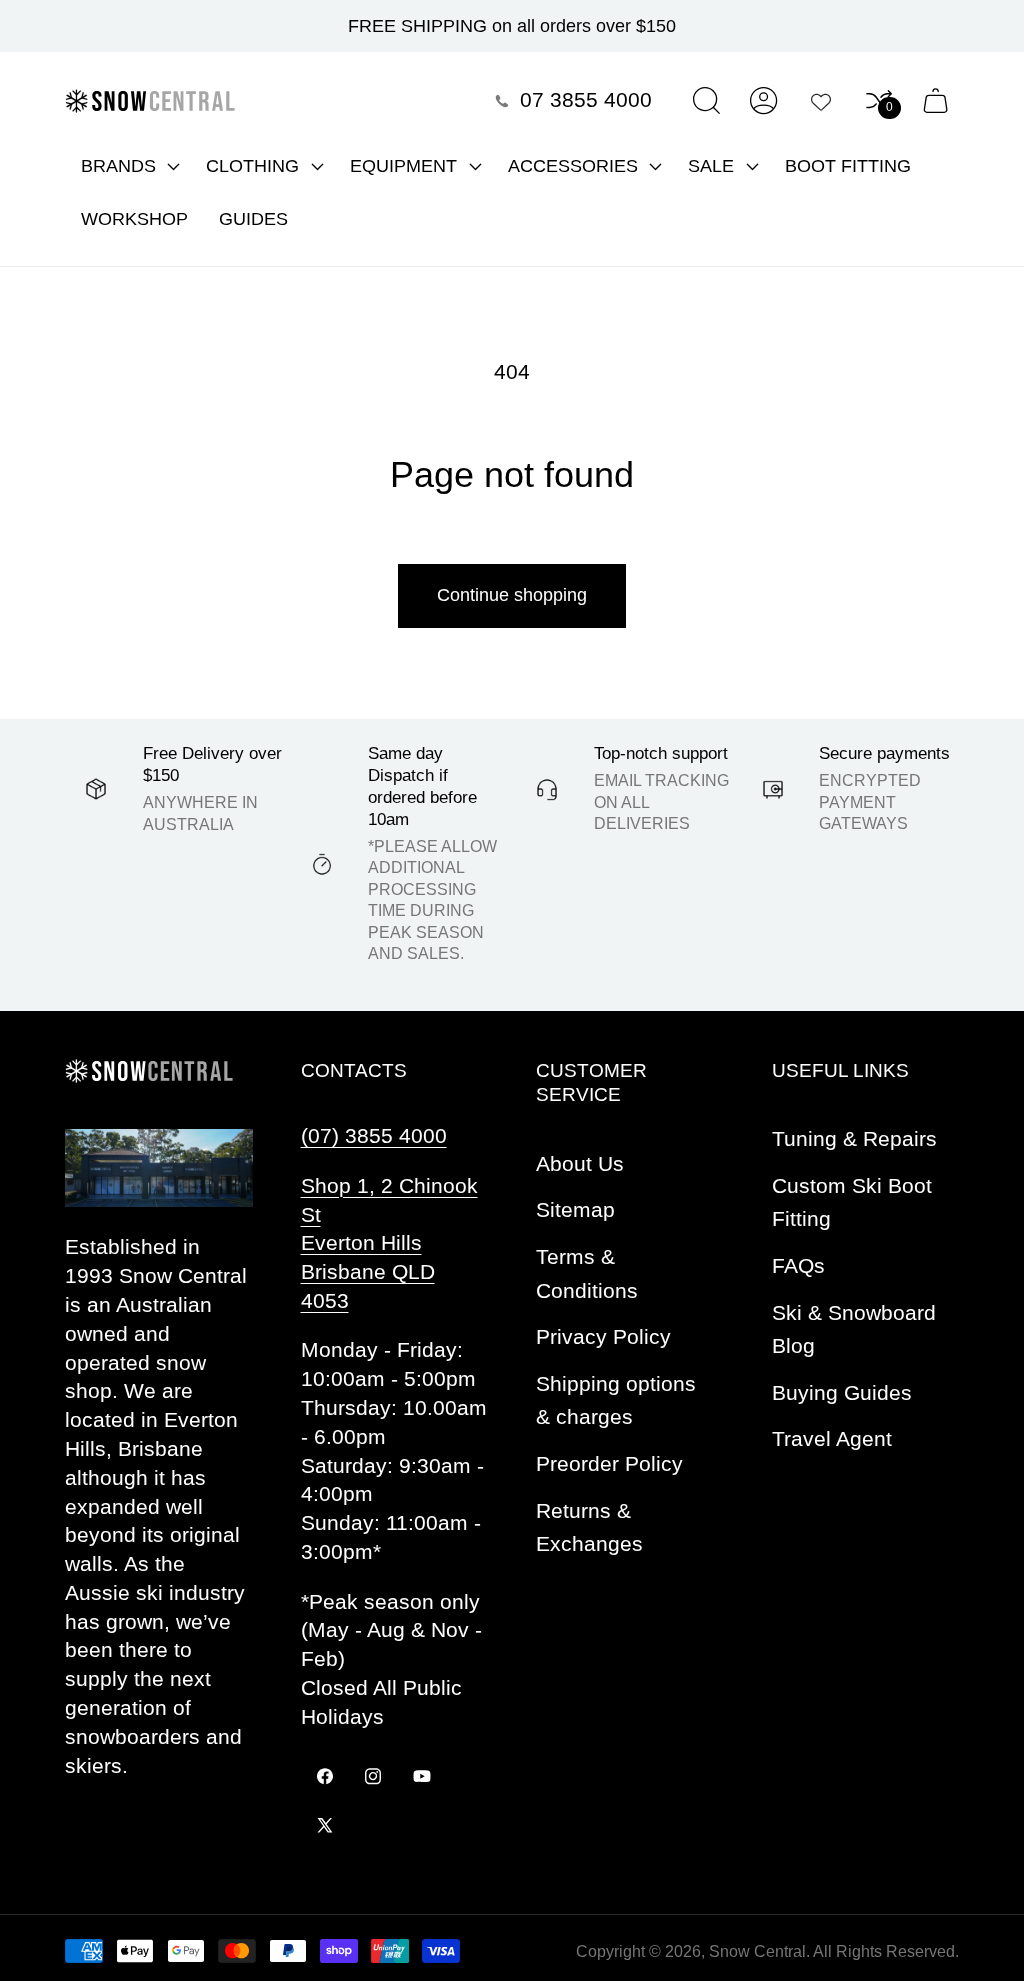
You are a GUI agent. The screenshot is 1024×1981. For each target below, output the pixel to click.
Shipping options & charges (616, 1400)
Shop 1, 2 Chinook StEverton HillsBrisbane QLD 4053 (389, 1243)
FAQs (798, 1265)
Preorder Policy (609, 1463)
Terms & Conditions (587, 1273)
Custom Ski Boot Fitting (852, 1202)
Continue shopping (512, 595)
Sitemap (575, 1209)
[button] (128, 166)
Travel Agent (832, 1438)
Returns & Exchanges (589, 1527)
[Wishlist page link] (821, 101)
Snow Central (757, 1951)
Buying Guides (842, 1392)
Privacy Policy (603, 1336)
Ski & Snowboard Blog (854, 1329)
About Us (580, 1163)
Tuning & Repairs (854, 1138)
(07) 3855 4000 (374, 1135)
